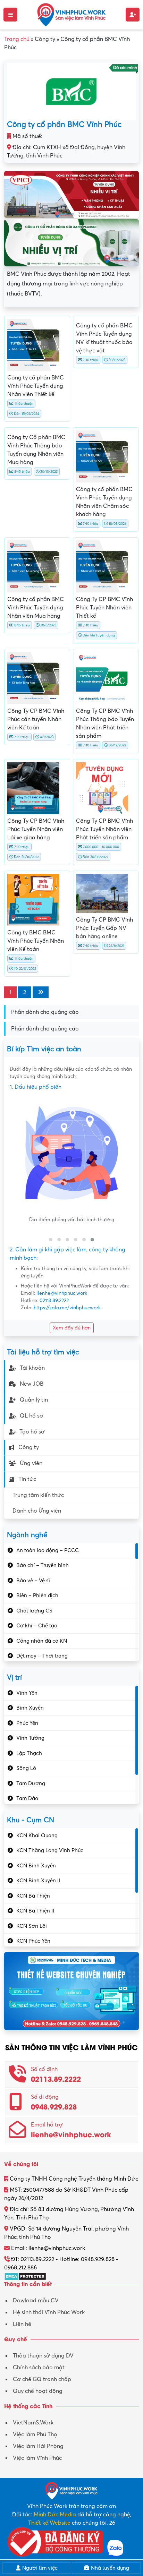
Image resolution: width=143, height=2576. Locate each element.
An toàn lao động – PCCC (48, 1550)
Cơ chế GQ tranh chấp (42, 2379)
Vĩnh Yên (27, 1693)
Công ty (29, 1447)
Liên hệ (22, 2324)
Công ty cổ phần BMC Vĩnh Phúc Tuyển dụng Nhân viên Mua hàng (36, 608)
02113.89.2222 (54, 1300)
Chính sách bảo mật (39, 2368)
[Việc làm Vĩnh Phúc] (71, 14)
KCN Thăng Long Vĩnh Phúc (50, 1850)
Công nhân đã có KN (42, 1641)
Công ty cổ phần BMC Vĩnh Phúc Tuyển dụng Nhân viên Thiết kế (36, 386)
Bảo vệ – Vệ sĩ (33, 1581)
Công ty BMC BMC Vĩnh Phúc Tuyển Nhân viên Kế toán (36, 941)
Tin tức (27, 1479)
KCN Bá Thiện (33, 1896)
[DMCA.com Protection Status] (25, 2276)
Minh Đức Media (55, 2515)
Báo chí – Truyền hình (43, 1565)
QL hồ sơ (32, 1416)
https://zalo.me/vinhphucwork (67, 1308)
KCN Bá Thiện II (35, 1911)
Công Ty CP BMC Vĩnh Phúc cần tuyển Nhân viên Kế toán (36, 719)
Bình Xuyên (30, 1708)
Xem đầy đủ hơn (72, 1328)
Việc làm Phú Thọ (35, 2434)
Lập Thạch (29, 1753)
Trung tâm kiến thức (38, 1495)
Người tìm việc (39, 2568)
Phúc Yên (27, 1723)
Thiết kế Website (49, 2523)
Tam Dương (31, 1783)
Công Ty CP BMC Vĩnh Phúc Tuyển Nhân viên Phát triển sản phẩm (104, 829)
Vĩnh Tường (30, 1738)
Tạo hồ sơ (32, 1432)
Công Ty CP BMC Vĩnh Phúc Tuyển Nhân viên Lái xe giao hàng (36, 829)
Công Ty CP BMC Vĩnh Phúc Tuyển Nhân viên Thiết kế (104, 608)
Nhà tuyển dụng (109, 2568)
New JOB (32, 1384)
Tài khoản (32, 1368)
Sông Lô (26, 1768)
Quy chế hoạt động (38, 2391)
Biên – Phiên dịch (37, 1595)
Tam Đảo (27, 1798)
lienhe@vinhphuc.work (62, 1293)
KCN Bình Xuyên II (38, 1881)
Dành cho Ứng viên (37, 1511)
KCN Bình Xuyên (36, 1866)
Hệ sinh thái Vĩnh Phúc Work (49, 2312)
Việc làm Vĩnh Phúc (37, 2458)
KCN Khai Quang (37, 1835)
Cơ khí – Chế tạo (37, 1626)
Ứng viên (31, 1463)
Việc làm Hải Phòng (38, 2446)
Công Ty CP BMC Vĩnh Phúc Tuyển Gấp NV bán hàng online (104, 928)
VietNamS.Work (33, 2423)
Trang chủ (17, 39)
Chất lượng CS (34, 1611)
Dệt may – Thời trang (42, 1656)
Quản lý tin (34, 1400)
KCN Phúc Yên (33, 1941)
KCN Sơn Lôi (32, 1926)
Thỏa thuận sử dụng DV (43, 2356)
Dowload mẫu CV (36, 2301)
